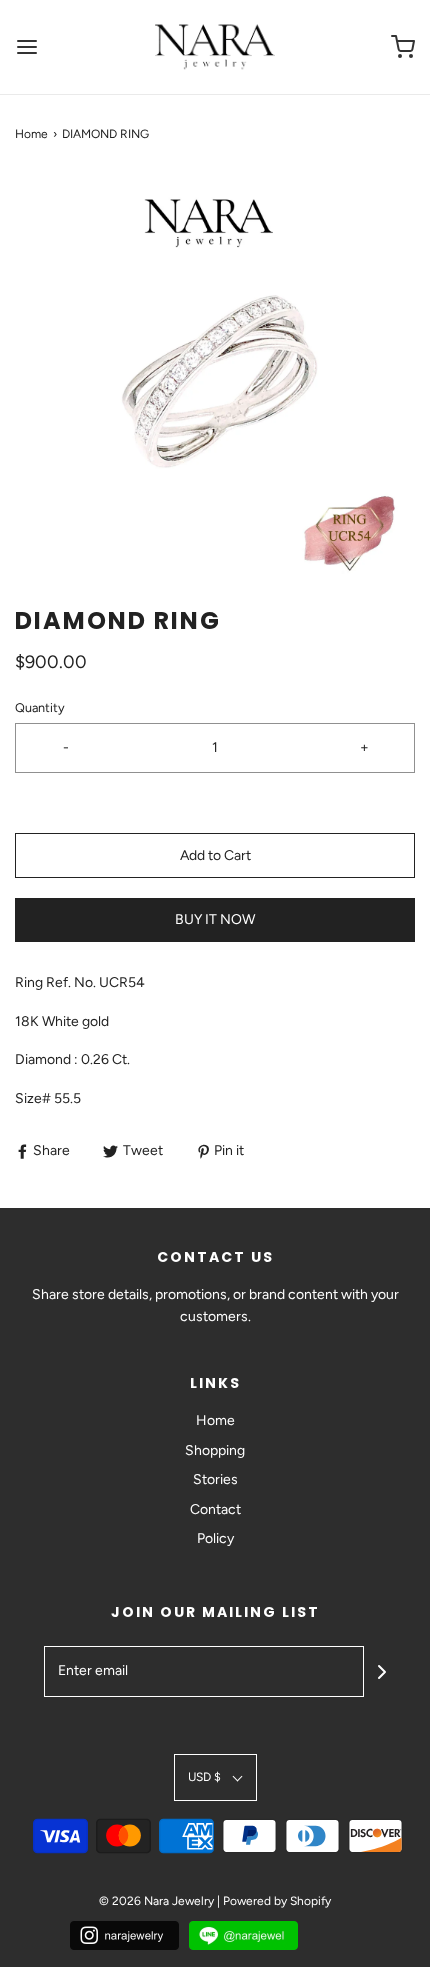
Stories (215, 1479)
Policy (215, 1538)
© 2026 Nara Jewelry (156, 1901)
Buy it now (215, 919)
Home (31, 134)
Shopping (215, 1450)
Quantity (40, 707)
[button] (215, 374)
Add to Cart (215, 855)
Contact (215, 1509)
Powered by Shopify (277, 1901)
